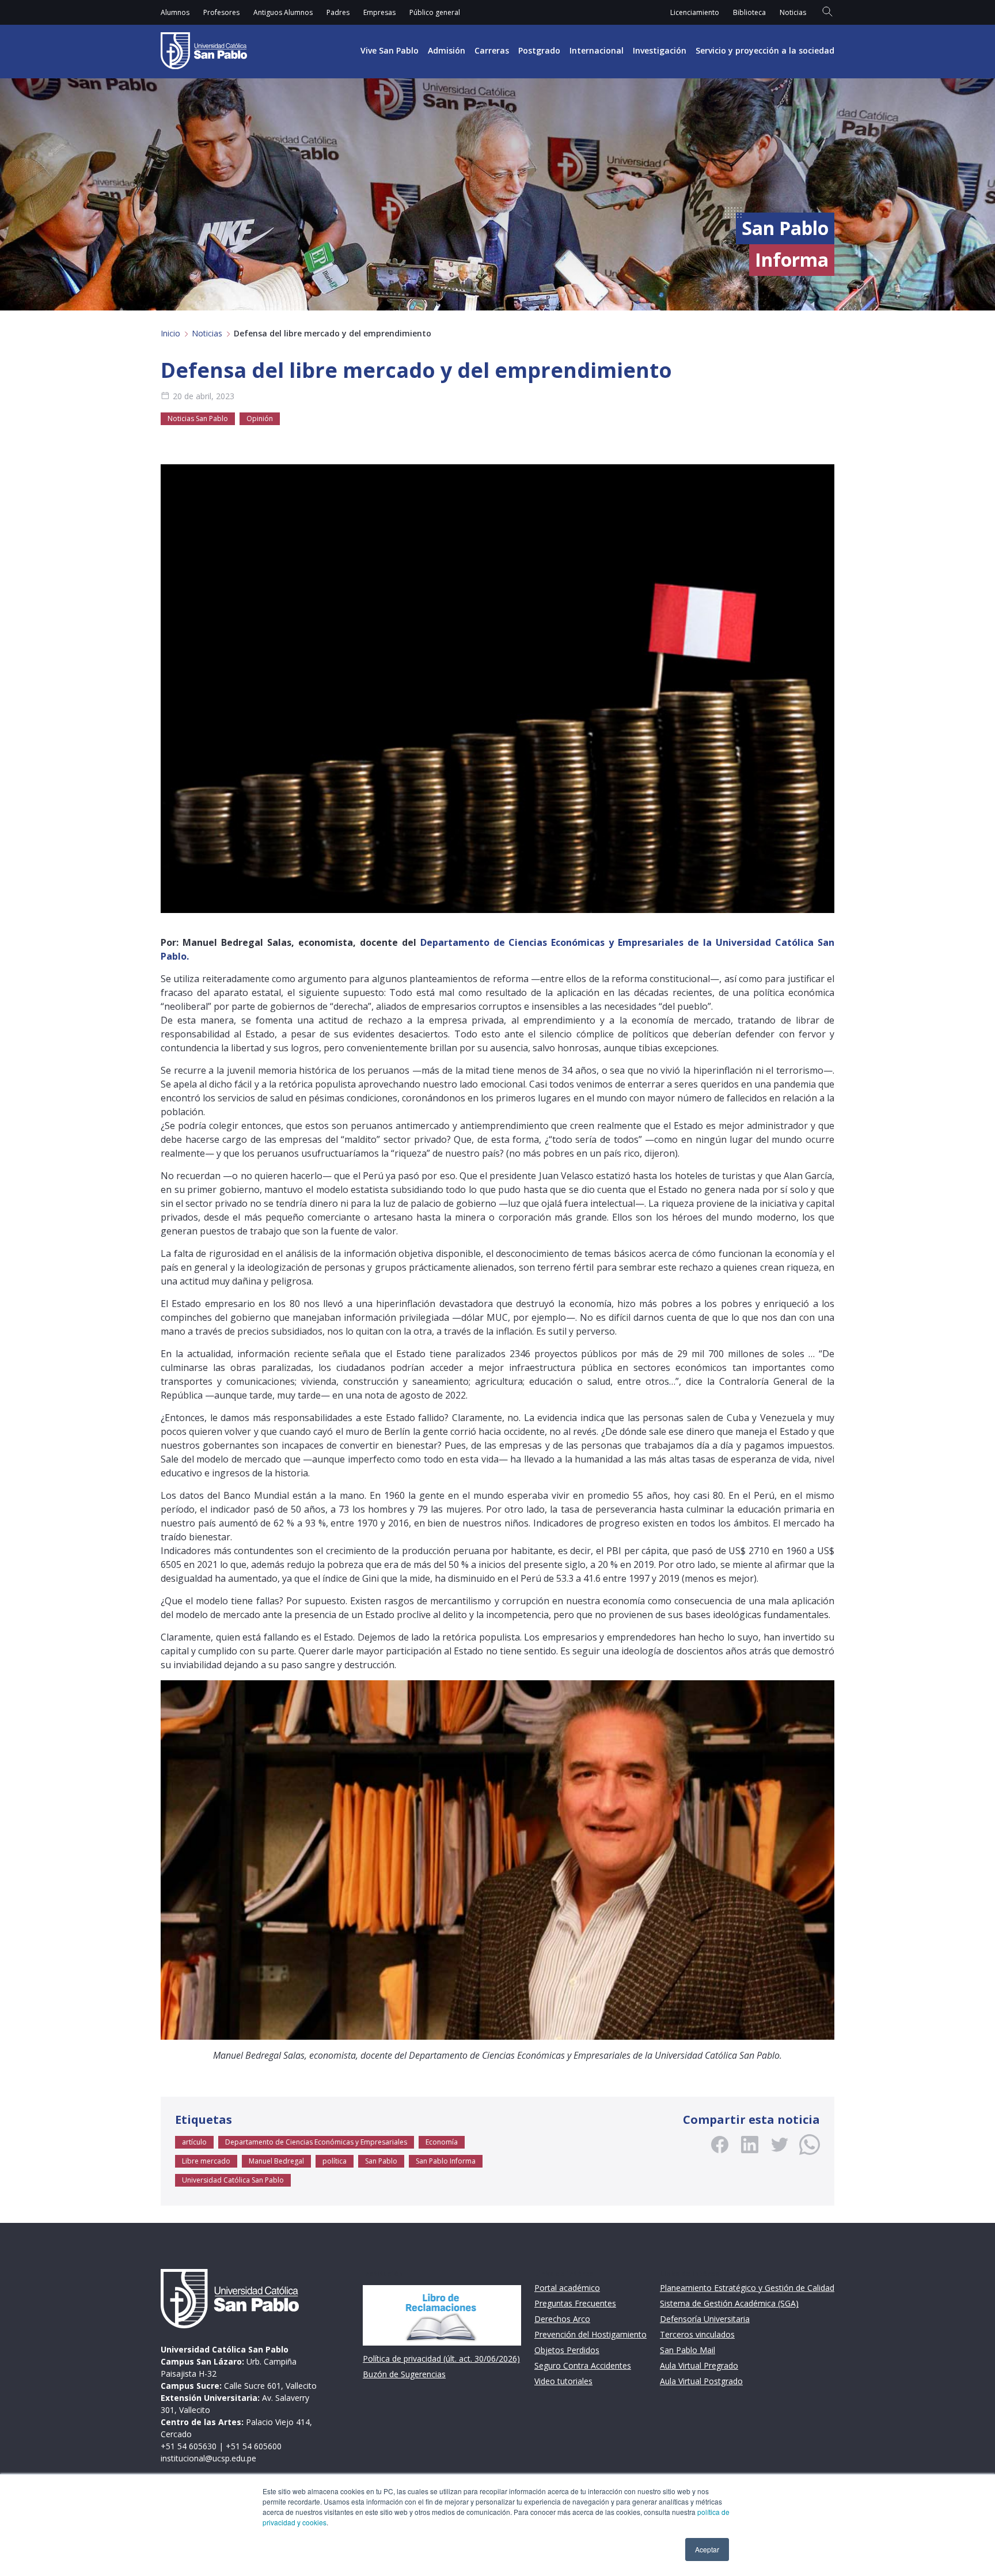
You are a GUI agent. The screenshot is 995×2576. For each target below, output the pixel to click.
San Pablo (381, 2161)
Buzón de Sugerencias (404, 2374)
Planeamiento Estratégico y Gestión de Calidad (747, 2288)
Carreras (492, 50)
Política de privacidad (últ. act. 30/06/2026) (441, 2359)
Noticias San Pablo (198, 418)
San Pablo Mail (688, 2350)
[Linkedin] (750, 2145)
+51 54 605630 (189, 2446)
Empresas (379, 12)
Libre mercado (206, 2161)
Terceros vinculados (697, 2334)
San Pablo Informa (446, 2161)
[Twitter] (780, 2145)
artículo (194, 2142)
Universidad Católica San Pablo (233, 2180)
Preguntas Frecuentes (575, 2303)
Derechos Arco (562, 2319)
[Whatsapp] (810, 2145)
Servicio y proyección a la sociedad (765, 50)
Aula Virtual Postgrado (701, 2381)
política (335, 2161)
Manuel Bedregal (276, 2161)
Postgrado (539, 50)
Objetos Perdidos (567, 2350)
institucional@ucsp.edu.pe (208, 2458)
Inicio (170, 333)
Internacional (597, 50)
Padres (338, 12)
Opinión (260, 418)
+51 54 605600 (254, 2446)
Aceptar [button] (707, 2549)
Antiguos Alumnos (283, 12)
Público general (435, 12)
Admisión (447, 50)
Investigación (660, 50)
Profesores (221, 12)
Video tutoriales (563, 2381)
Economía (442, 2142)
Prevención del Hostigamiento (590, 2334)
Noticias (793, 12)
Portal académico (567, 2288)
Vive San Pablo (390, 50)
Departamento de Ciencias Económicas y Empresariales (316, 2142)
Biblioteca (749, 12)
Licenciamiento (695, 12)
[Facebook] (720, 2145)
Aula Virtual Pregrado (699, 2365)
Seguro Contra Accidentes (583, 2365)
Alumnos (175, 12)
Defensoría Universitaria (705, 2319)
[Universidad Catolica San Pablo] (204, 51)
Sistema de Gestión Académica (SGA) (729, 2303)
